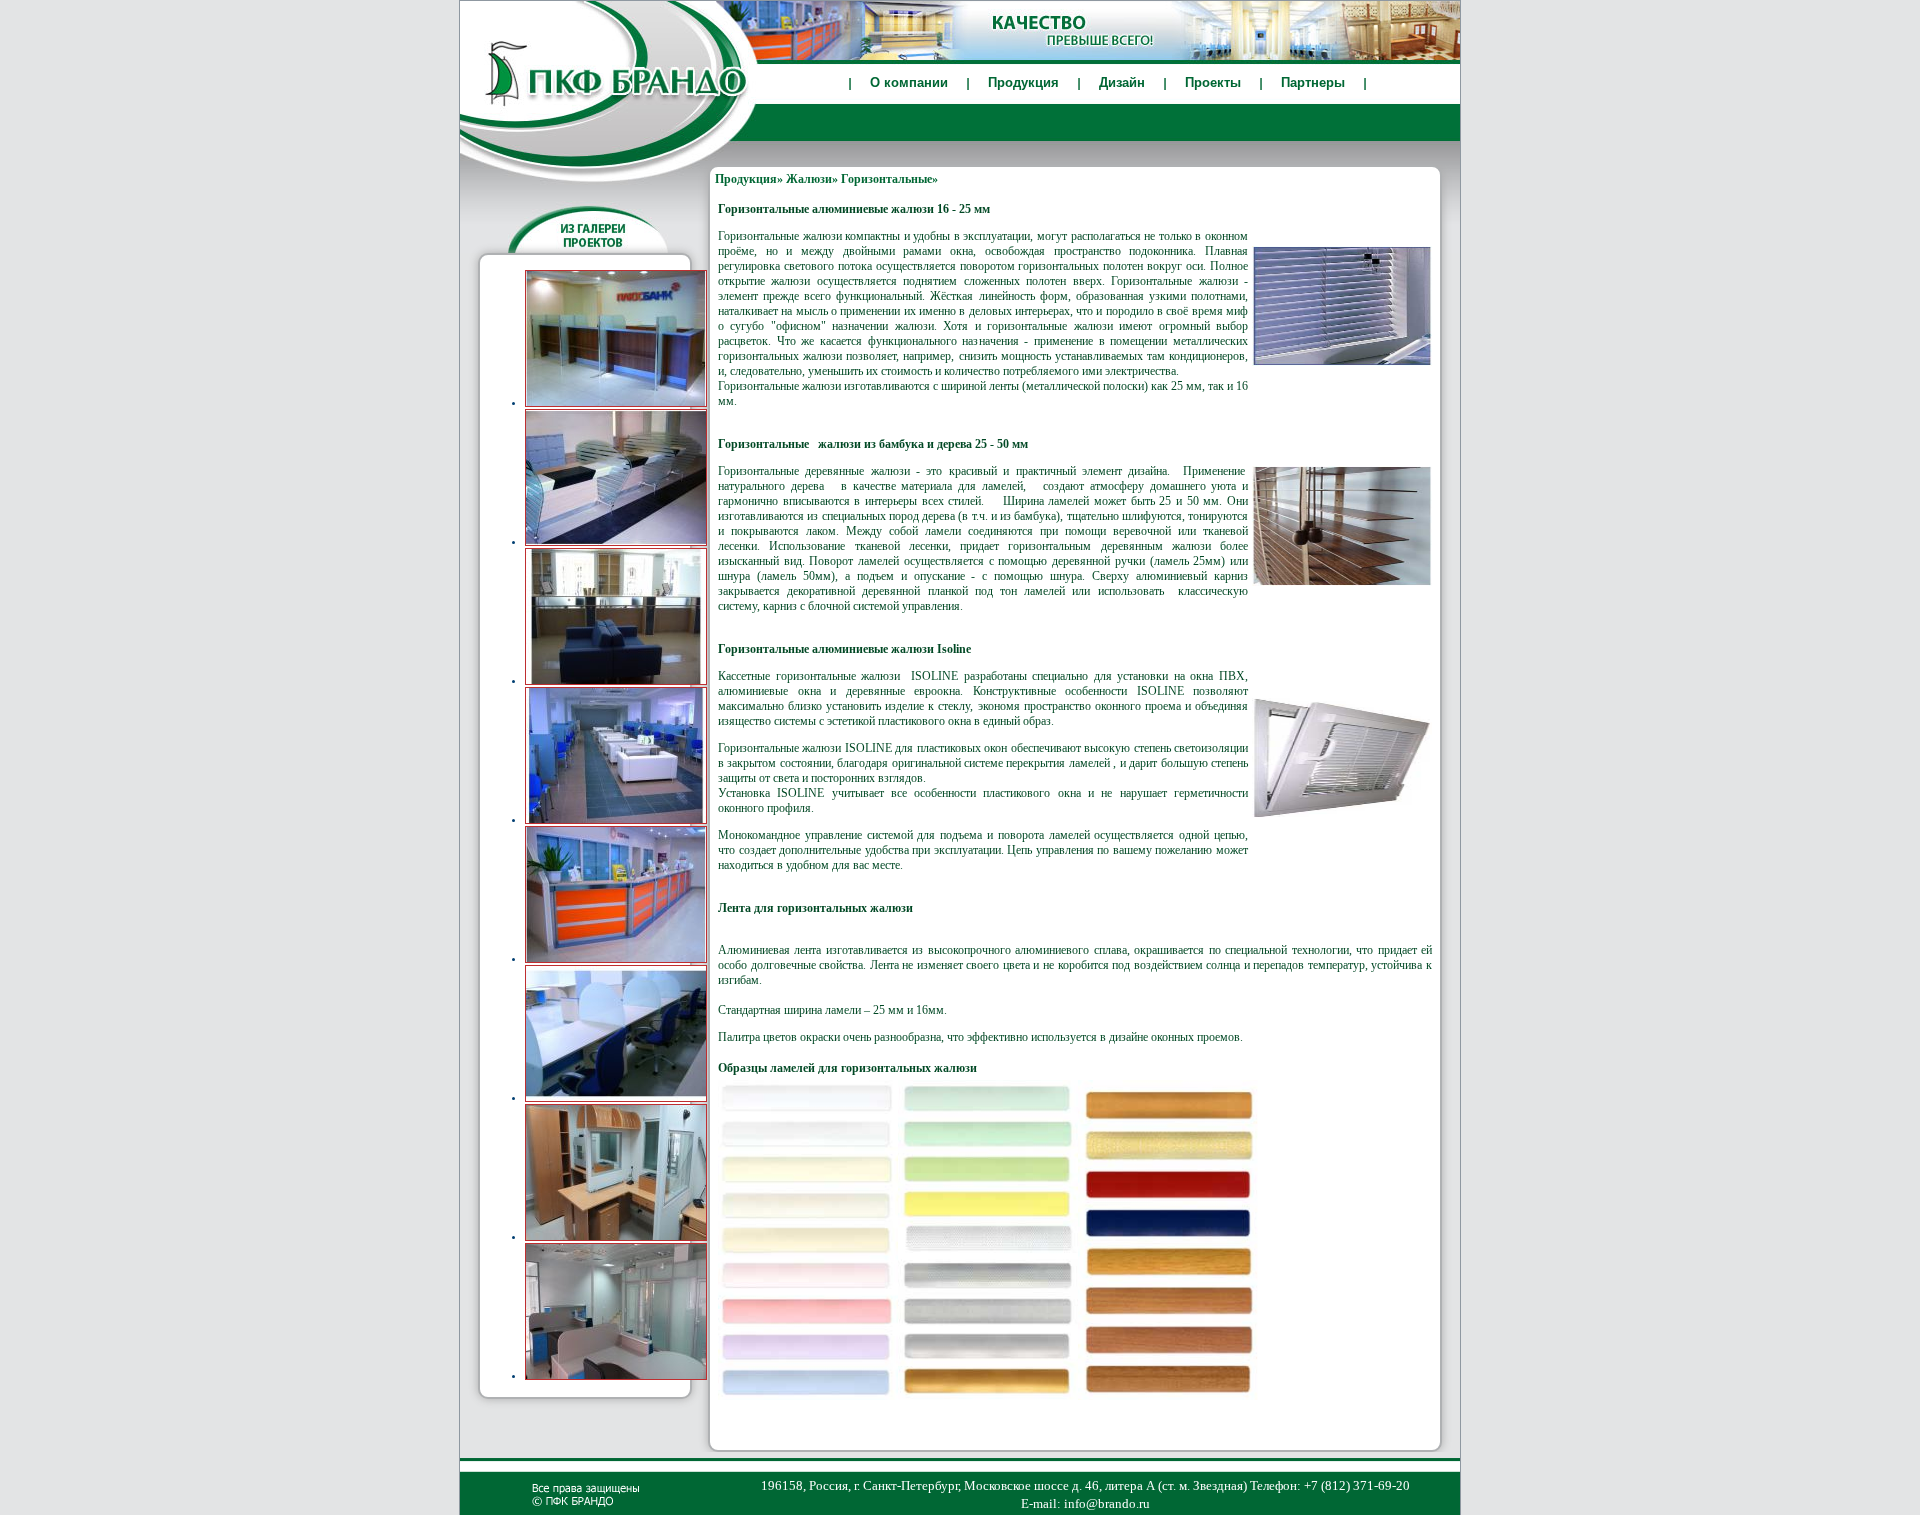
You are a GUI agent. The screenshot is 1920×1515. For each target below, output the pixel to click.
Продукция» (749, 179)
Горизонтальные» (889, 179)
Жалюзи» (812, 179)
